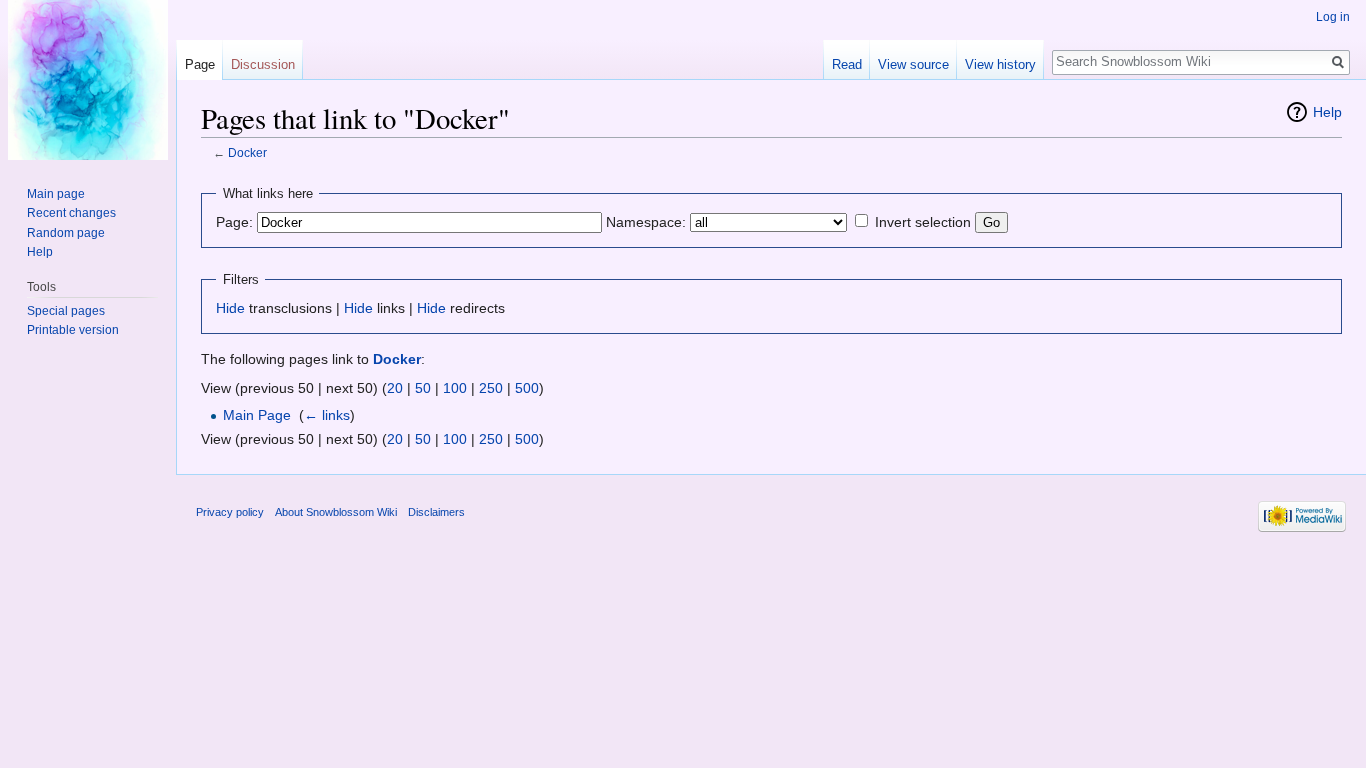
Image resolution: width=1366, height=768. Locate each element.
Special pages (66, 311)
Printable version (73, 330)
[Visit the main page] (88, 80)
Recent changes (71, 213)
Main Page (257, 415)
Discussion (263, 64)
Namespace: (646, 222)
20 (395, 388)
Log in (1333, 17)
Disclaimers (436, 512)
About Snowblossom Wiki (336, 512)
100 (455, 388)
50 (423, 388)
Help (1327, 112)
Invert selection (923, 222)
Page (200, 64)
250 (491, 388)
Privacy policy (230, 512)
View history (1000, 64)
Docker (247, 152)
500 (527, 388)
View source (913, 64)
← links (327, 415)
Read (847, 64)
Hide (230, 308)
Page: (234, 222)
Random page (66, 233)
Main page (56, 194)
